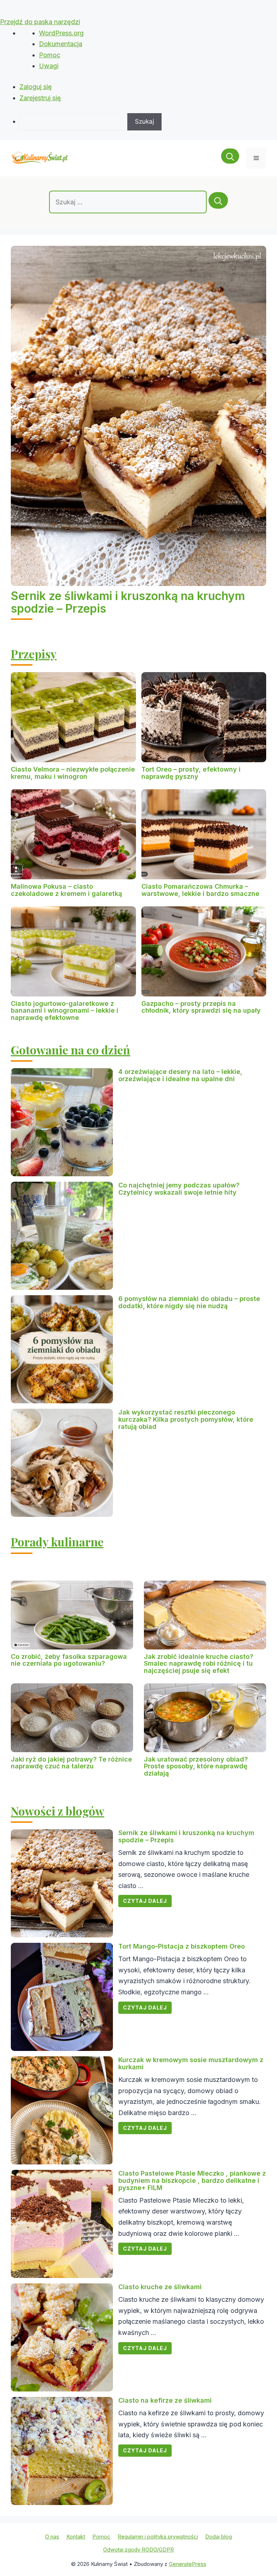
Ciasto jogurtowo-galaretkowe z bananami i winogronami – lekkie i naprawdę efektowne (65, 1011)
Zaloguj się (36, 87)
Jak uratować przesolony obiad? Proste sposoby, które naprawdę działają (196, 1766)
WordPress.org (61, 33)
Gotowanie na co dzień (71, 1050)
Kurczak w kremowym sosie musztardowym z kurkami (191, 2063)
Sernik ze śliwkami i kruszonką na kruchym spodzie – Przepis (128, 602)
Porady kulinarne (57, 1542)
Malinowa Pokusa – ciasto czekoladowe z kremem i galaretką (66, 890)
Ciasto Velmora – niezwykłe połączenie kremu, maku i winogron (73, 773)
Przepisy (34, 654)
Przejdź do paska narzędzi (40, 22)
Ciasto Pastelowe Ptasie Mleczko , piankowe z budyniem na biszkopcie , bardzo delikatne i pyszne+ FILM (192, 2180)
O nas (52, 2537)
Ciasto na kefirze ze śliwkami (165, 2400)
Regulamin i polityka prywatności (158, 2537)
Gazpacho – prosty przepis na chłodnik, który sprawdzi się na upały (201, 1007)
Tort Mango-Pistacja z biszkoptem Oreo (182, 1946)
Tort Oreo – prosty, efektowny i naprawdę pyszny (191, 773)
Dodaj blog (219, 2537)
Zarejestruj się (40, 98)
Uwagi (49, 66)
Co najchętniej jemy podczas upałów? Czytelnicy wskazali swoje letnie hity (179, 1189)
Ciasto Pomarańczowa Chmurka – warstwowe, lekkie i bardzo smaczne (200, 890)
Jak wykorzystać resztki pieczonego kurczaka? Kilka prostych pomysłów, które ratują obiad (186, 1419)
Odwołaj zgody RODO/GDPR (138, 2550)
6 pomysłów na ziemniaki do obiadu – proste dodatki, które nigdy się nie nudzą (189, 1302)
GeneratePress (188, 2564)
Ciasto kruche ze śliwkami (160, 2287)
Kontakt (76, 2537)
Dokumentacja (61, 44)
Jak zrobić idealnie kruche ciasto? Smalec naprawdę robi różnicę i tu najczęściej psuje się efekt (199, 1664)
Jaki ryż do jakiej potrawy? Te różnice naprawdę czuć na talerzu (71, 1763)
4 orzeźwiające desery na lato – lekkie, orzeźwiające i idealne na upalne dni (180, 1075)
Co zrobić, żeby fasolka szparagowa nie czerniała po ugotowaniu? (69, 1660)
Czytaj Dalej (145, 1901)
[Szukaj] (218, 200)
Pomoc (50, 55)
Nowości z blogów (58, 1811)
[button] (230, 158)
